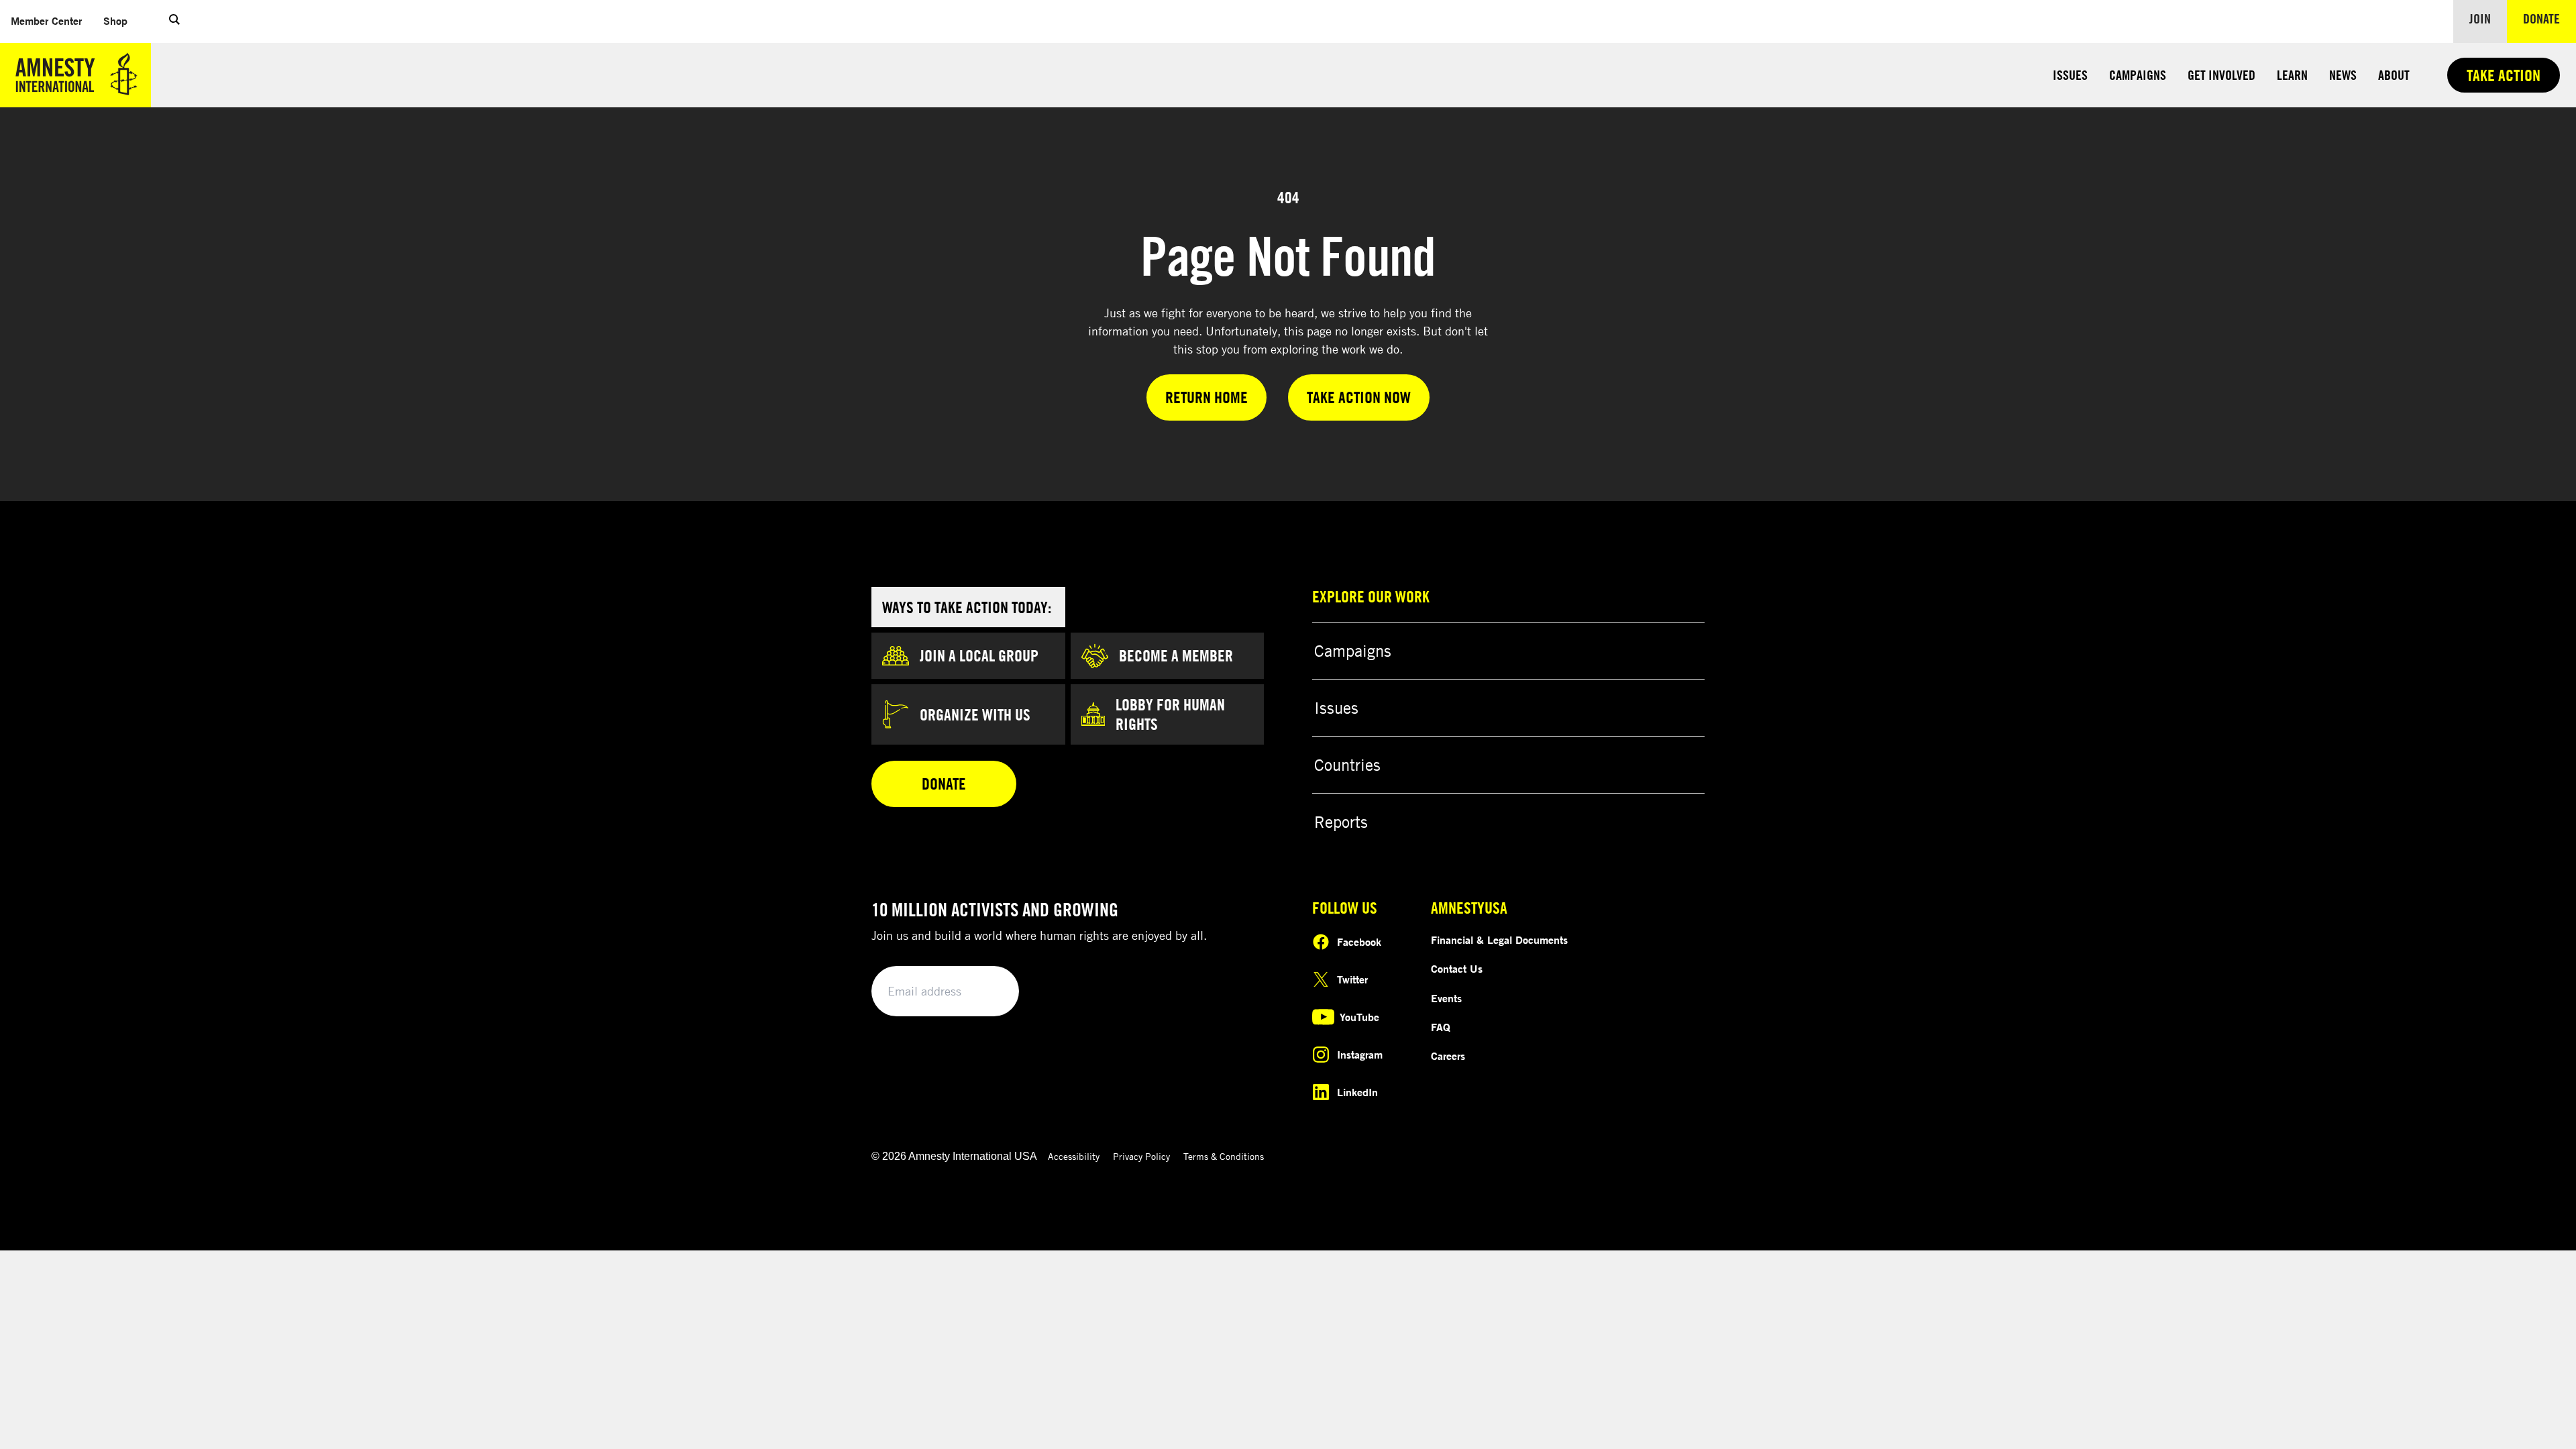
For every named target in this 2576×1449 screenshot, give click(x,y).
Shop (115, 21)
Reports (1341, 822)
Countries (1347, 765)
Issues (2070, 75)
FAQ (1441, 1027)
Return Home (1206, 397)
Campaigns (2138, 75)
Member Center (46, 21)
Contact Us (1457, 969)
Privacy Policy (1141, 1156)
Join (2480, 18)
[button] (174, 21)
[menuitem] (46, 21)
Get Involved (2221, 75)
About (2394, 75)
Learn (2292, 75)
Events (1446, 998)
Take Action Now (1359, 397)
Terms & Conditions (1224, 1156)
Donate (2550, 18)
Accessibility (1074, 1156)
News (2343, 75)
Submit (986, 992)
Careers (1448, 1056)
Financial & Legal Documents (1499, 940)
